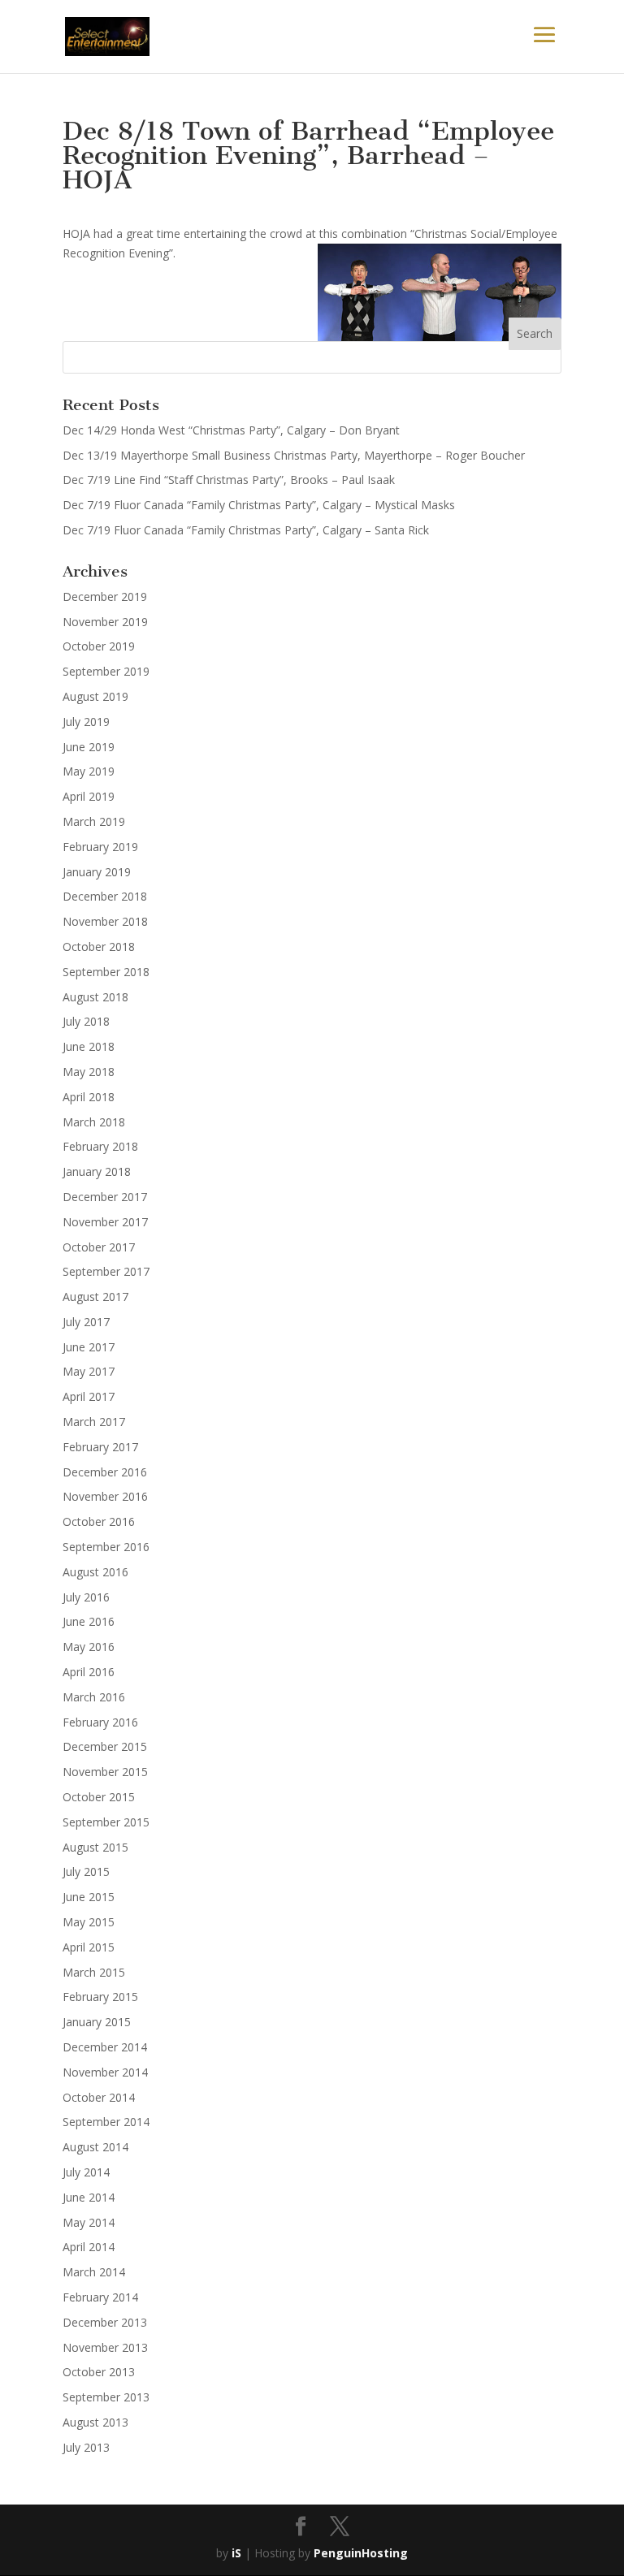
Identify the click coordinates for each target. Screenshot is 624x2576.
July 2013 (86, 2447)
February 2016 (100, 1722)
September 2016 (106, 1547)
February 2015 (100, 1997)
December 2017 (105, 1197)
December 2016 (105, 1472)
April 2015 (89, 1947)
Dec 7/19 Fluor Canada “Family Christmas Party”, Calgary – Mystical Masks (259, 505)
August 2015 (95, 1847)
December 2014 (105, 2047)
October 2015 (99, 1797)
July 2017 (86, 1322)
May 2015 (89, 1922)
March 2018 (94, 1122)
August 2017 (95, 1297)
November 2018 (105, 921)
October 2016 (99, 1521)
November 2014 (105, 2072)
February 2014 (100, 2297)
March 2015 (94, 1972)
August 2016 (95, 1572)
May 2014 (89, 2222)
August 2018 (95, 997)
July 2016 (86, 1597)
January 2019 (97, 872)
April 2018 (89, 1097)
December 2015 (105, 1746)
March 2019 (94, 821)
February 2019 (100, 847)
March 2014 (94, 2272)
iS (236, 2553)
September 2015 (106, 1822)
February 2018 (100, 1146)
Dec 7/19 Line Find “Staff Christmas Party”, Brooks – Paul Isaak (229, 480)
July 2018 (86, 1021)
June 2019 (89, 747)
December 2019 (105, 596)
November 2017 (105, 1222)
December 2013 (105, 2322)
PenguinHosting (361, 2553)
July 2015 (86, 1871)
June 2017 (89, 1347)
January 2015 (97, 2022)
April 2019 (89, 796)
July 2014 (86, 2172)
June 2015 (89, 1897)
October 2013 (99, 2372)
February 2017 (100, 1447)
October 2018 (99, 947)
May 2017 (89, 1371)
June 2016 (89, 1621)
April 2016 (89, 1672)
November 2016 (105, 1496)
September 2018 (106, 972)
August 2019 (95, 696)
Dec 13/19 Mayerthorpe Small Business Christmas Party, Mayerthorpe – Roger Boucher (294, 455)
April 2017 (89, 1396)
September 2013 (106, 2397)
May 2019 (89, 771)
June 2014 (89, 2197)
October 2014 (99, 2097)
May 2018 (89, 1072)
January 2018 (97, 1171)
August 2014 (95, 2147)
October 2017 (99, 1247)
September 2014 (106, 2122)
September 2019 (106, 671)
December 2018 (105, 896)
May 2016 (89, 1647)
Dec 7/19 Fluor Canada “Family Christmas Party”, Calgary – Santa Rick (246, 530)
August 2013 (95, 2422)
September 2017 (106, 1271)
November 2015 (105, 1772)
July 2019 (86, 722)
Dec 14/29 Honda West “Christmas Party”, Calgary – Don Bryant (231, 430)
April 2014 (89, 2247)
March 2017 (94, 1422)
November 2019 (105, 622)
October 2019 (99, 646)
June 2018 (89, 1046)
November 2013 (105, 2347)
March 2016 (94, 1697)
